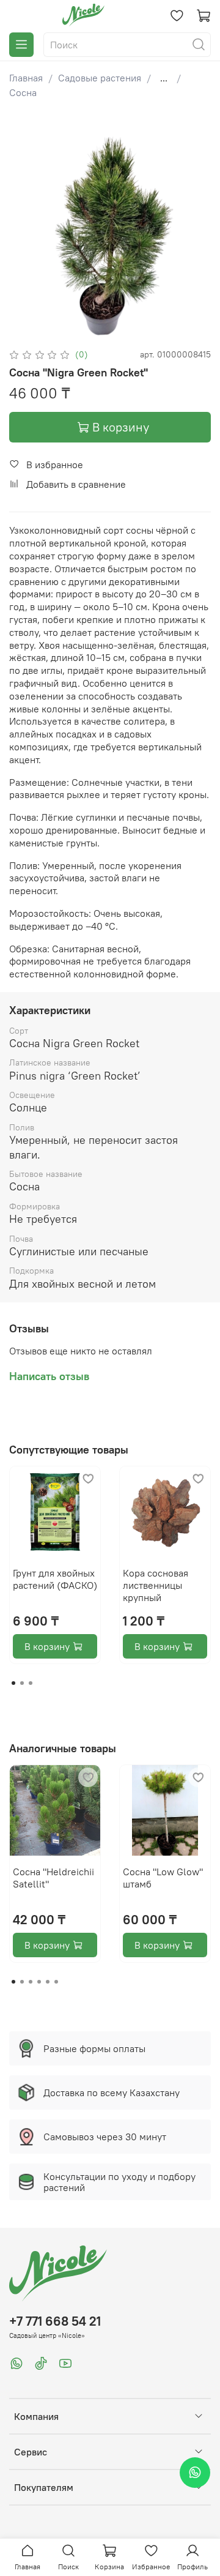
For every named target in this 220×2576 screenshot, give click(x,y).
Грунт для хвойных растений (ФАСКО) (55, 1579)
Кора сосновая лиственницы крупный (156, 1585)
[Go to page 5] (48, 1982)
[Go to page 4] (39, 1982)
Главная (26, 78)
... (164, 78)
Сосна (23, 92)
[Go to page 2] (22, 1683)
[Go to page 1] (13, 1683)
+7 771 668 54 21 (55, 2321)
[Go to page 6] (56, 1982)
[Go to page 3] (31, 1683)
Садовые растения (100, 78)
